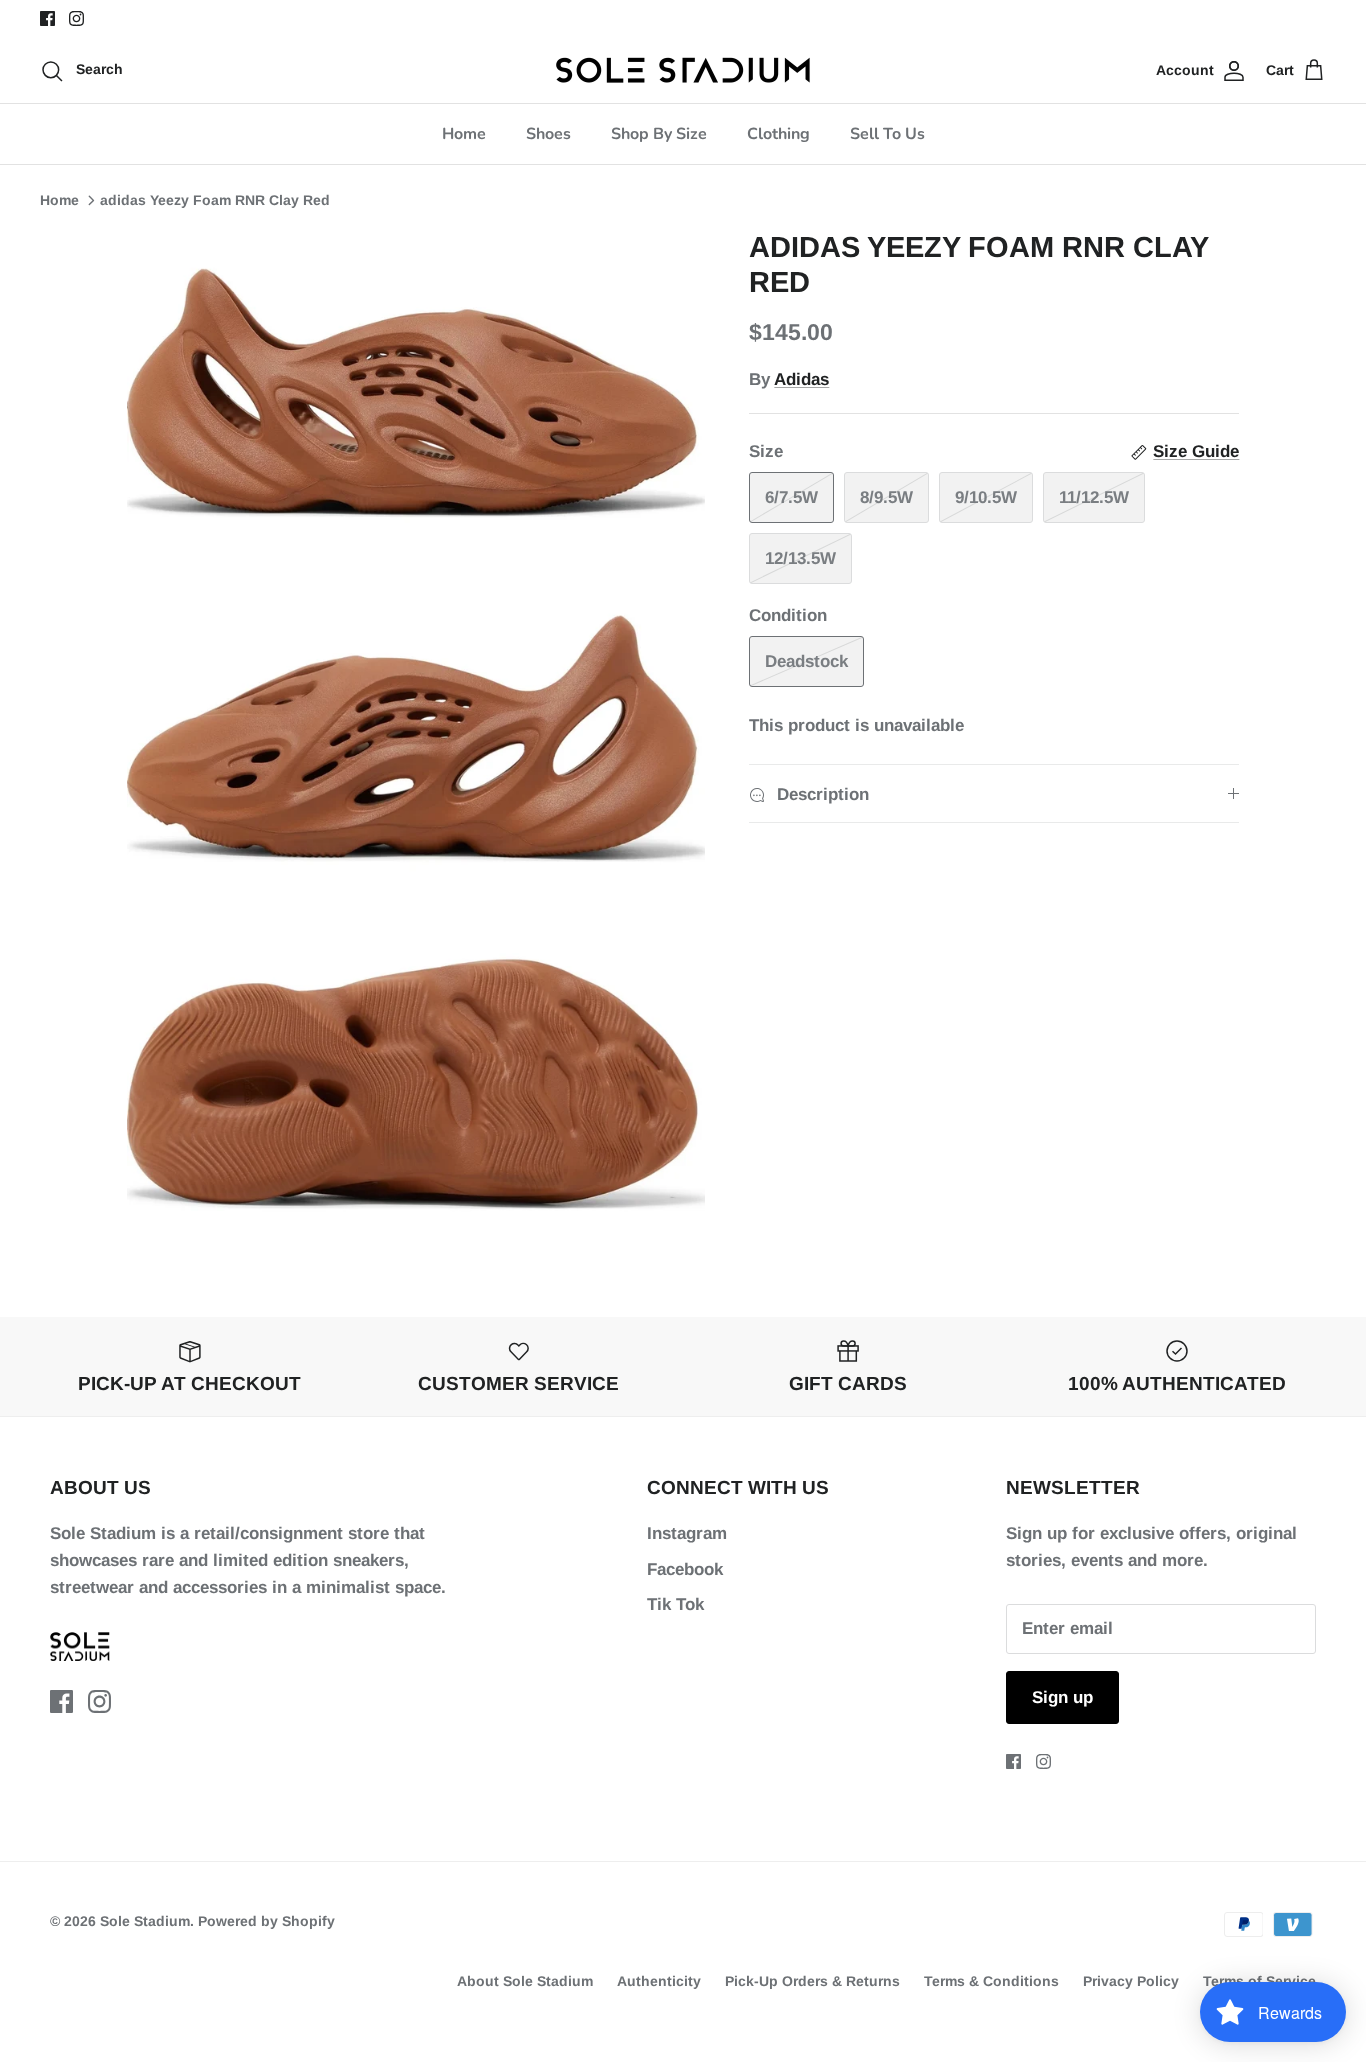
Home (464, 134)
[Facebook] (47, 18)
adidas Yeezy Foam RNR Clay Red (215, 200)
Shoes (548, 134)
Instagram (687, 1533)
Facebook (685, 1569)
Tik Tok (675, 1604)
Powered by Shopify (266, 1921)
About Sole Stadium (525, 1981)
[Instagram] (76, 18)
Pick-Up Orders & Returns (812, 1981)
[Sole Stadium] (683, 70)
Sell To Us (887, 134)
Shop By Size (659, 134)
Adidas (801, 379)
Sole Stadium (145, 1921)
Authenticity (659, 1981)
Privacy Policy (1131, 1981)
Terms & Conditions (991, 1981)
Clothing (778, 134)
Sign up (1062, 1697)
